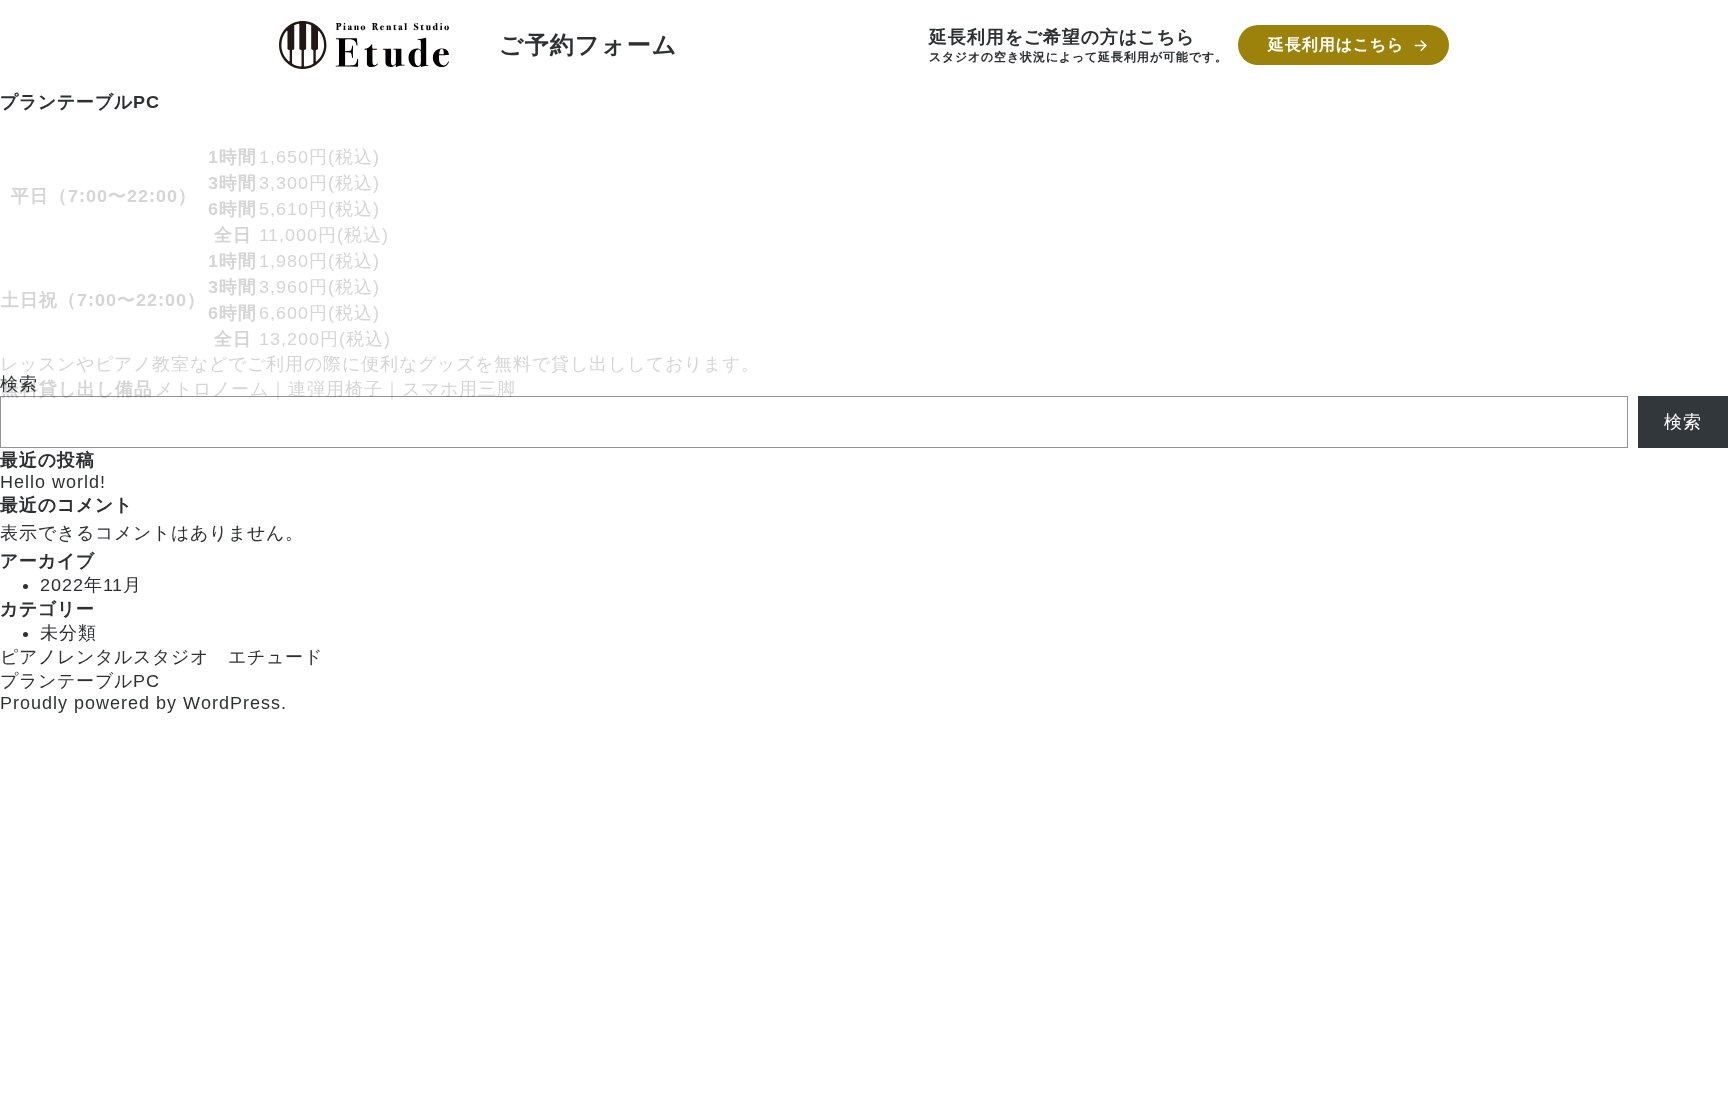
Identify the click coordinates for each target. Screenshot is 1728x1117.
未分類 (68, 633)
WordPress (232, 703)
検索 (1683, 422)
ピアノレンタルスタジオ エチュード (161, 657)
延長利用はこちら (1336, 44)
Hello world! (53, 482)
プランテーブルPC (80, 681)
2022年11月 (91, 585)
